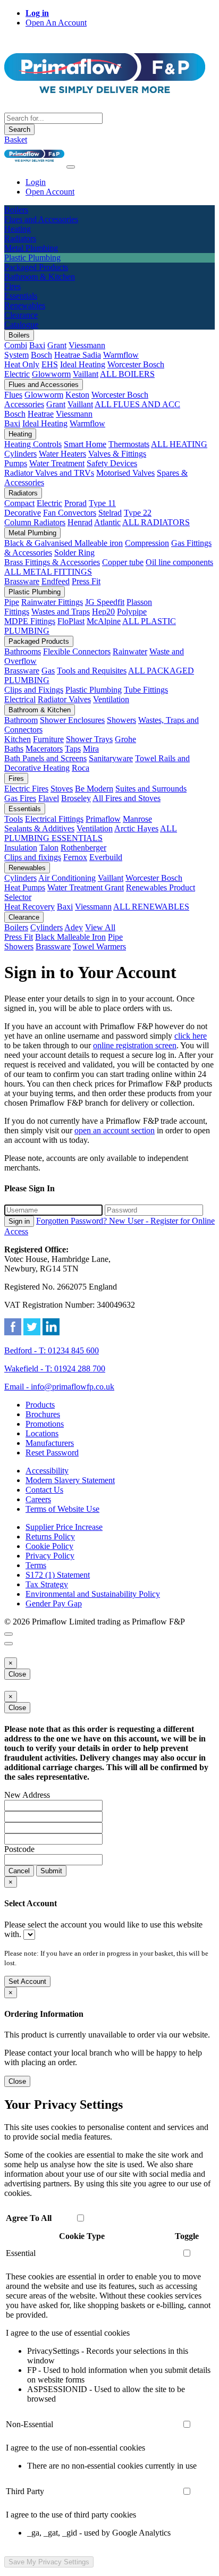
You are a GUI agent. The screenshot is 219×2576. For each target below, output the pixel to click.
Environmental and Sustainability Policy (93, 1594)
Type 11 (102, 503)
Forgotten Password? (73, 1221)
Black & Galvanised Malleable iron (64, 543)
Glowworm (51, 374)
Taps (73, 749)
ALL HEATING (179, 444)
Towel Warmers (99, 946)
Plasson (139, 602)
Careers (38, 1499)
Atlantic (107, 522)
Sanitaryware (111, 758)
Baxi (37, 345)
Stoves (62, 789)
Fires (16, 778)
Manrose (137, 819)
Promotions (45, 1424)
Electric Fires (26, 789)
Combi (16, 345)
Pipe (12, 602)
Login (36, 182)
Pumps (16, 463)
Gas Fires (20, 798)
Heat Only (22, 364)
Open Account (50, 192)
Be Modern (94, 789)
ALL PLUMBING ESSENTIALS (91, 833)
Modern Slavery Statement (70, 1480)
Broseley (76, 798)
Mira (91, 749)
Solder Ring (74, 553)
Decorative (23, 513)
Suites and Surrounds (151, 789)
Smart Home (85, 444)
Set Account (27, 1981)
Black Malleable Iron (70, 937)
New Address (27, 1795)
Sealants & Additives (39, 828)
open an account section (115, 1130)
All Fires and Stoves (127, 798)
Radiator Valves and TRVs (49, 473)
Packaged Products (39, 641)
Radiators (23, 493)
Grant (57, 345)
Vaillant (86, 374)
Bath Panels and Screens (45, 758)
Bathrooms (23, 651)
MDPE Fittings (30, 621)
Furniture (48, 739)
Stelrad (110, 513)
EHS (50, 364)
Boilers (19, 335)
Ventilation (111, 699)
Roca (81, 768)
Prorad (75, 503)
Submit (51, 1871)
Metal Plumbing (32, 533)
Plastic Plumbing (35, 592)
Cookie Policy (49, 1546)
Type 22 (138, 513)
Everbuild (106, 857)
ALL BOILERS (127, 374)
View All (100, 927)
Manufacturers (50, 1443)
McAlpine (104, 621)
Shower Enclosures (72, 720)
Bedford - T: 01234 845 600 (52, 1350)
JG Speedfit (105, 602)
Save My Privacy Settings (49, 2562)
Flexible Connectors (77, 651)
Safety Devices (112, 463)
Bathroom (21, 720)
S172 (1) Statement (58, 1575)
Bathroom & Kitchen (40, 710)
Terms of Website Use (62, 1509)
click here (191, 1036)
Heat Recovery (30, 907)
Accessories (24, 404)
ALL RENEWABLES (151, 907)
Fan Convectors (70, 513)
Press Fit (86, 581)
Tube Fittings (146, 690)
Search (19, 129)
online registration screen (135, 1045)
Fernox (75, 857)
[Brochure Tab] (9, 1634)
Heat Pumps (25, 887)
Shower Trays (89, 739)
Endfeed (56, 581)
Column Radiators (35, 522)
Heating (20, 434)
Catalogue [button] (21, 325)
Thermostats (129, 444)
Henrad (80, 522)
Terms (36, 1565)
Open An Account (56, 23)
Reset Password (52, 1453)
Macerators (44, 749)
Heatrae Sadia (78, 355)
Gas (48, 671)
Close (17, 1674)
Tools (14, 819)
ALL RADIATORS (156, 522)
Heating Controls (33, 444)
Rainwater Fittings (52, 602)
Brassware (22, 581)
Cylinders (20, 454)
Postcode (19, 1849)
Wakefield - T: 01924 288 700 (55, 1369)
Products (40, 1405)
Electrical (20, 699)
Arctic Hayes (136, 828)
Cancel (19, 1871)
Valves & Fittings (117, 454)
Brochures (43, 1414)
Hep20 (103, 612)
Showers (121, 720)
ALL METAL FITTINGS (48, 572)
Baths (14, 749)
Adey (74, 927)
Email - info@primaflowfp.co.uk (59, 1387)
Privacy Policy (50, 1556)
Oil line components (179, 562)
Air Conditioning (67, 878)
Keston (77, 395)
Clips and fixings (33, 857)
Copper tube (123, 562)
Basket (16, 140)
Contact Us (44, 1490)
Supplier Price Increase (64, 1527)
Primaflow (103, 819)
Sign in (19, 1221)
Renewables (27, 868)
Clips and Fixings (34, 690)
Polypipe (132, 612)
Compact (19, 503)
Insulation (21, 848)
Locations (42, 1433)
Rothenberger (83, 848)
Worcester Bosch (136, 364)
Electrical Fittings (54, 819)
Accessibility (47, 1471)
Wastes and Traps (61, 612)
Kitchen (18, 739)
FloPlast (71, 621)
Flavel (49, 798)
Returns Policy (50, 1537)
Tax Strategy (47, 1584)
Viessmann (87, 345)
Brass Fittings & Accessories (52, 562)
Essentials (25, 809)
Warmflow (121, 355)
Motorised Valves (125, 473)
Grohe (125, 739)
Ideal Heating (83, 364)
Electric (17, 374)
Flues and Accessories (44, 385)
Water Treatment (57, 463)
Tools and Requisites (92, 671)
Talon (49, 848)
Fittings (17, 612)
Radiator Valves (64, 699)
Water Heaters (62, 454)
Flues (13, 395)
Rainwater (130, 651)
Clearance (24, 917)
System (16, 355)
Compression (147, 543)
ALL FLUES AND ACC (137, 404)
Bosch (41, 355)
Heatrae (41, 414)
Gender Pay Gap (54, 1603)
